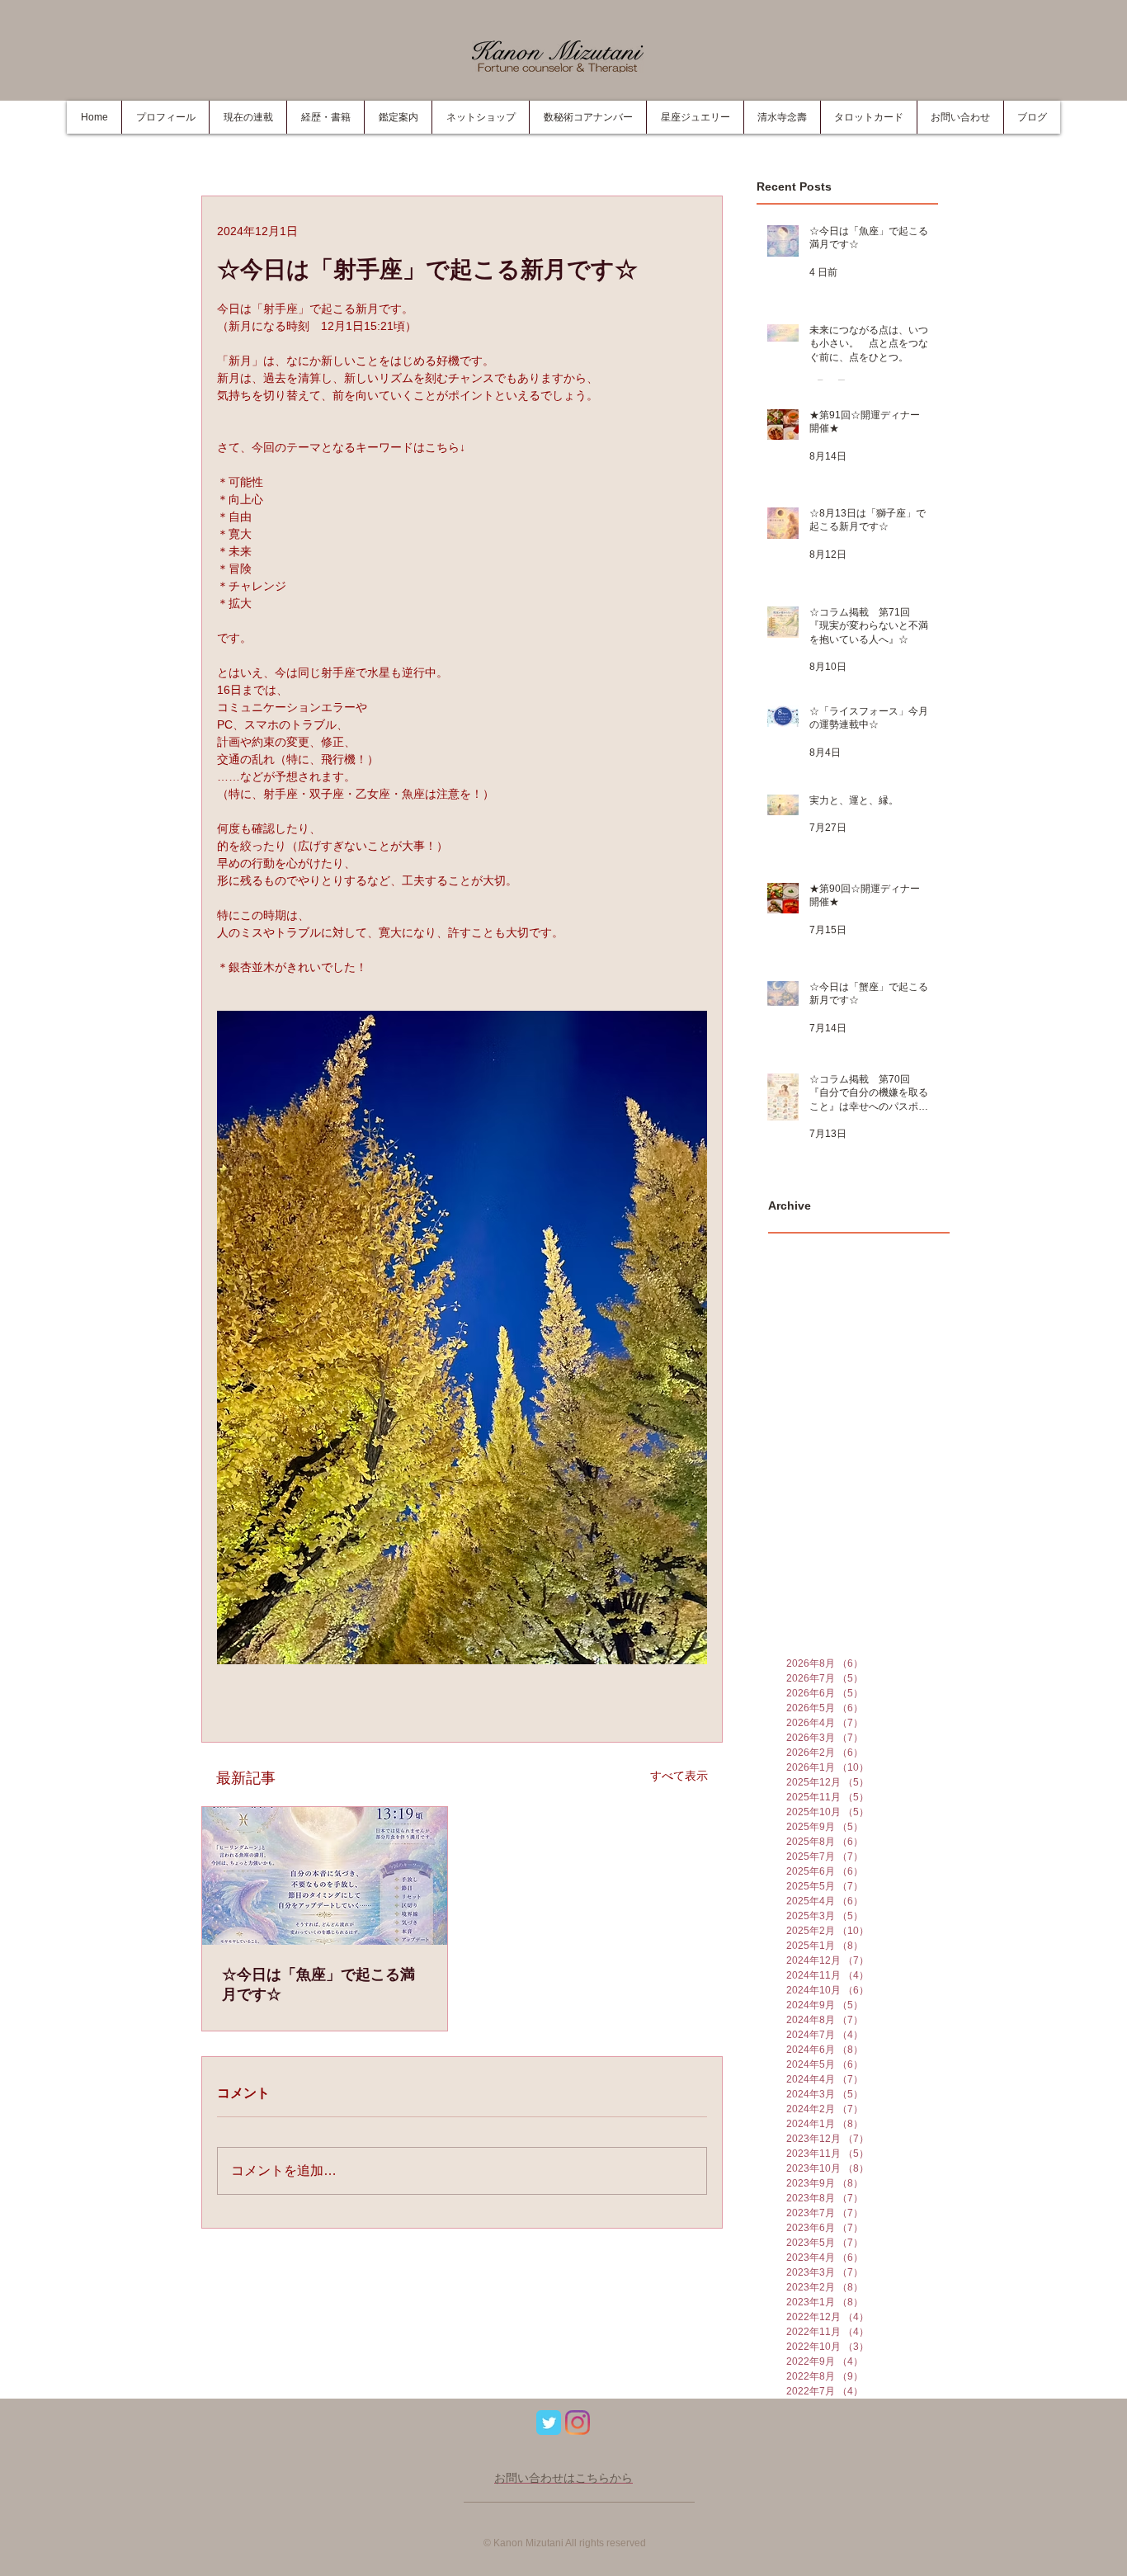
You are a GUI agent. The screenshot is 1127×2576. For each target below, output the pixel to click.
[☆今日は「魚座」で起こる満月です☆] (325, 1876)
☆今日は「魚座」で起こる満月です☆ (318, 1984)
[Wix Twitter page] (549, 2423)
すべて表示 (679, 1776)
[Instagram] (578, 2423)
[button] (325, 117)
